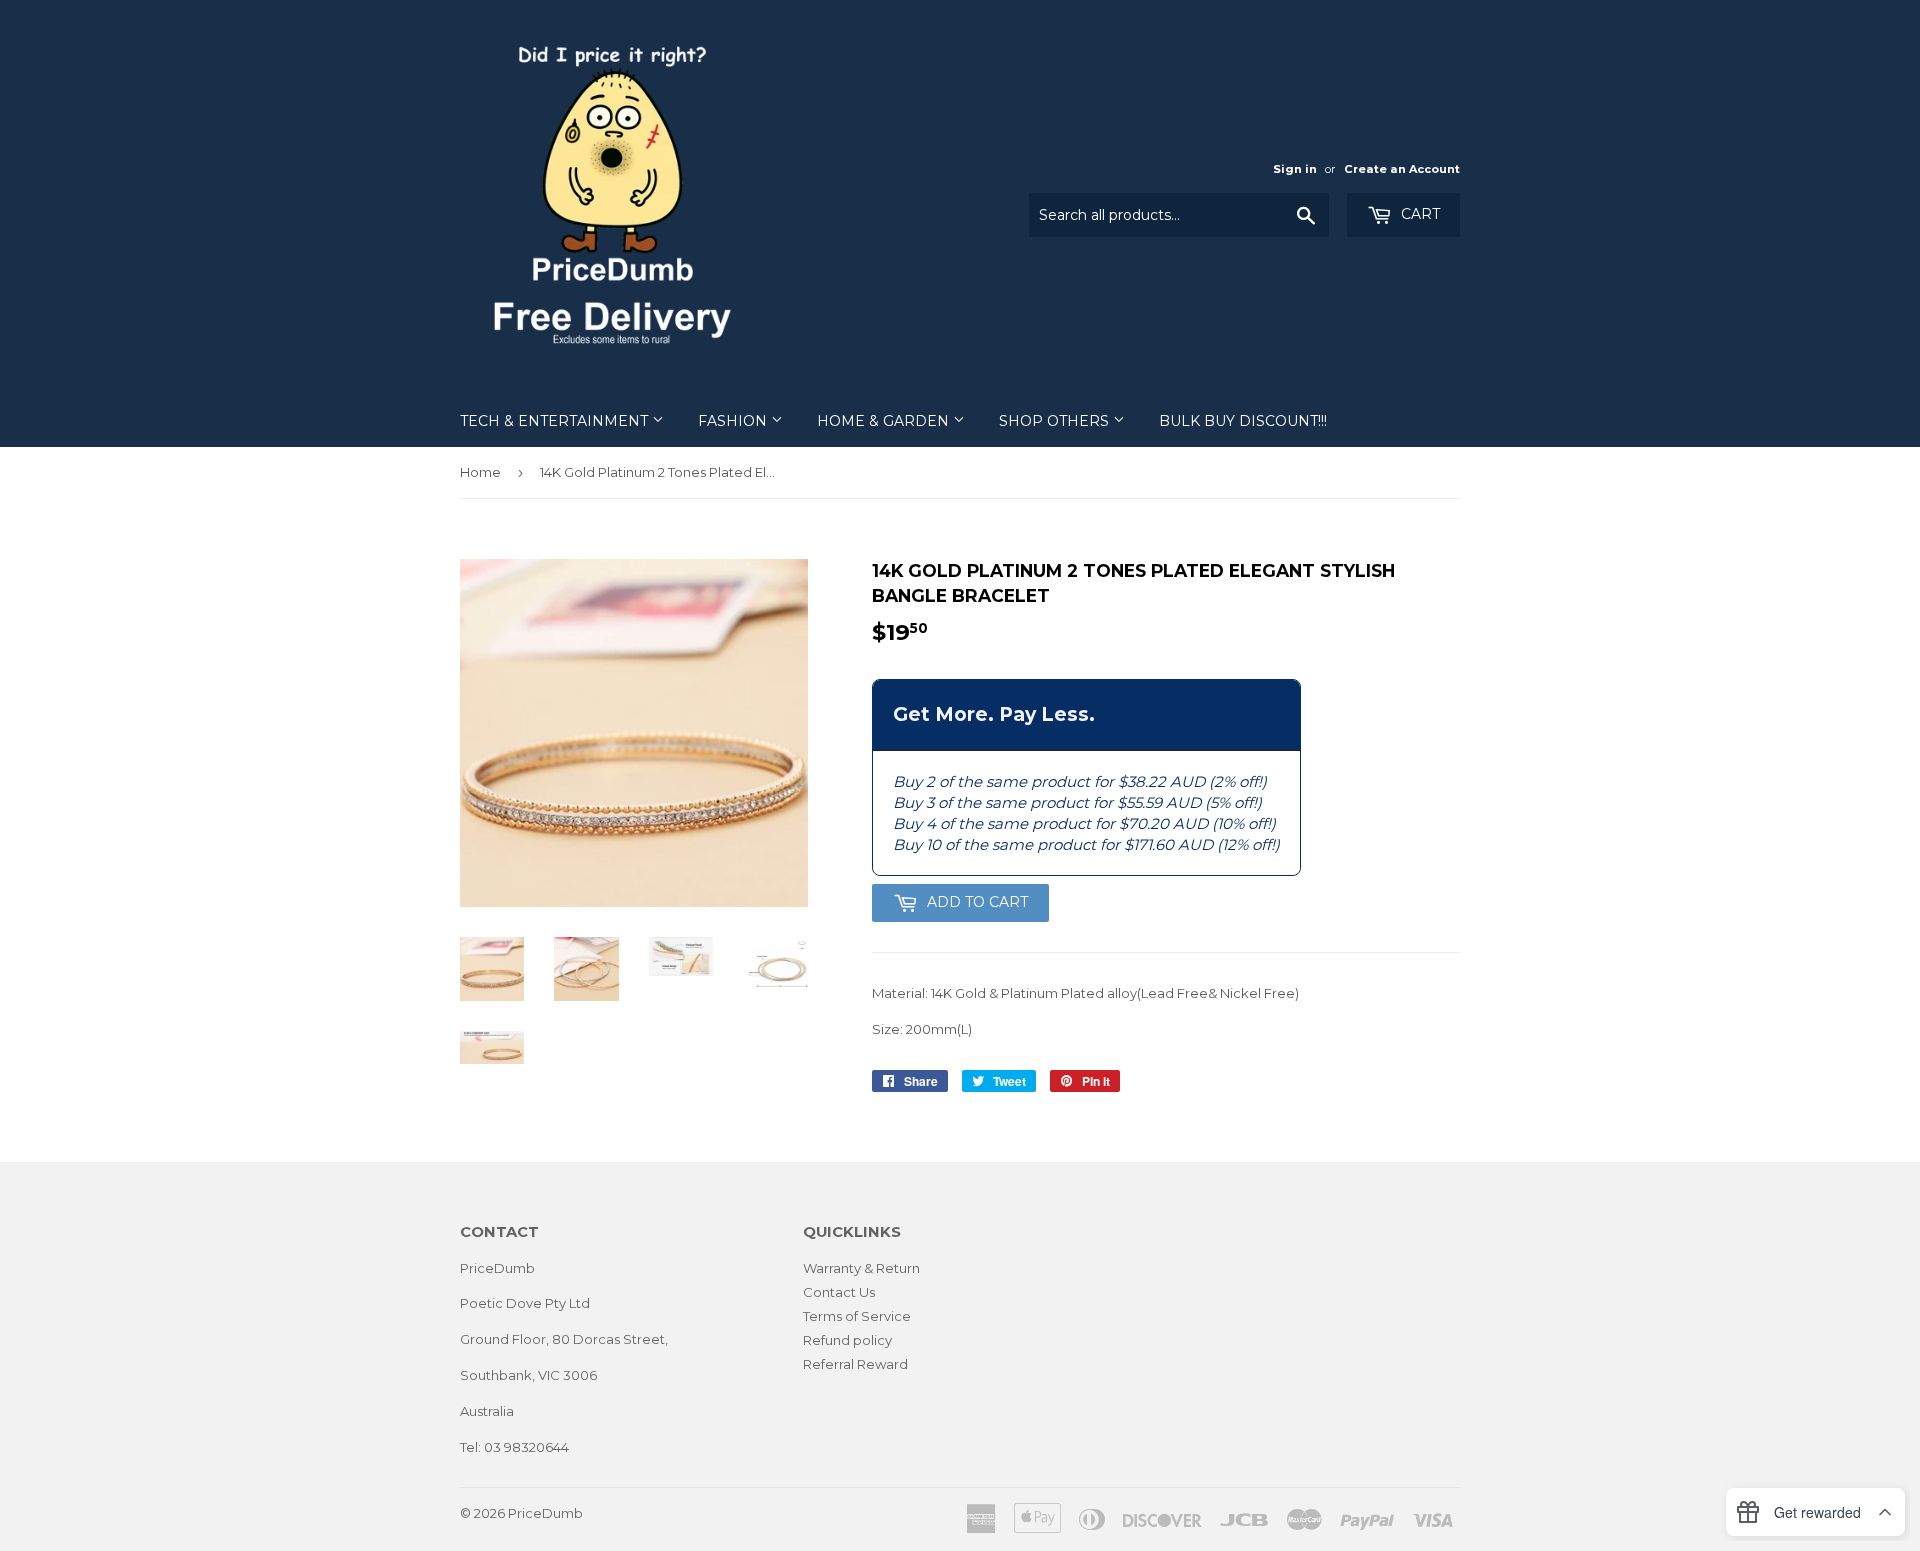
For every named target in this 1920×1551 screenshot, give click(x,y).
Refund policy (847, 1340)
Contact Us (839, 1292)
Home (480, 472)
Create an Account (1402, 169)
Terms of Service (857, 1316)
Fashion (734, 421)
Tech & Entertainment (556, 421)
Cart (1418, 214)
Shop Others (1056, 421)
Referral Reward (855, 1364)
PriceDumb (545, 1513)
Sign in (1295, 169)
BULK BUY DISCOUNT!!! (1243, 421)
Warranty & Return (861, 1268)
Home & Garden (885, 421)
